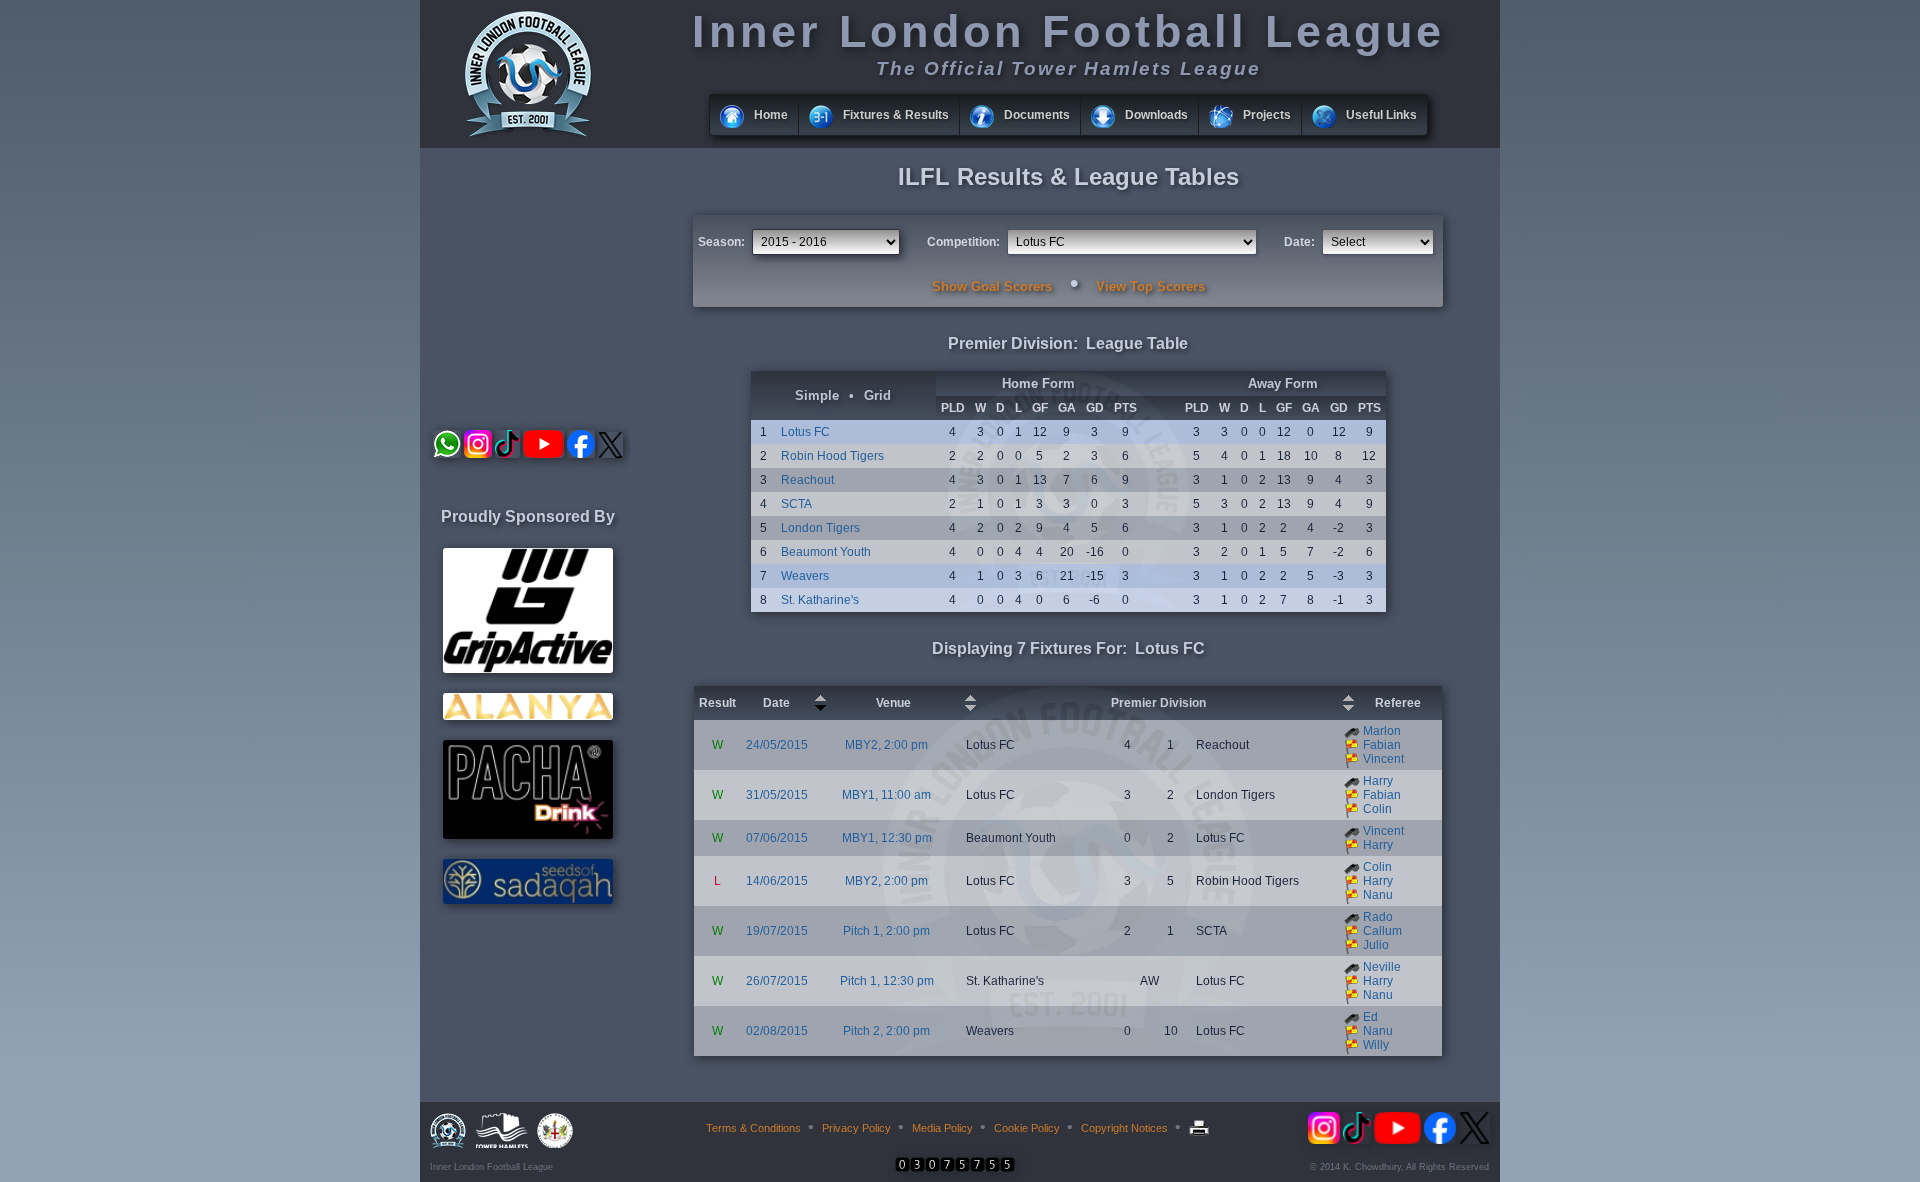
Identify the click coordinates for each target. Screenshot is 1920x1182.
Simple (817, 395)
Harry (1378, 781)
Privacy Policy (856, 1128)
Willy (1376, 1045)
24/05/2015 (777, 745)
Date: (1299, 242)
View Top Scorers (1150, 286)
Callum (1382, 931)
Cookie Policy (1027, 1128)
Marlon (1382, 731)
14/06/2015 (777, 881)
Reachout (807, 480)
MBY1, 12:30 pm (887, 838)
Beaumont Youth (826, 552)
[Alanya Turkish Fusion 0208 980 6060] (528, 716)
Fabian (1382, 745)
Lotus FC (805, 432)
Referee (1398, 703)
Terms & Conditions (753, 1128)
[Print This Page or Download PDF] (1201, 1128)
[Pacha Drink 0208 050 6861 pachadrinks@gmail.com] (528, 835)
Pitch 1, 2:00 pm (886, 931)
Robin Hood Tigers (832, 456)
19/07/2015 (777, 931)
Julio (1376, 945)
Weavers (805, 576)
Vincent (1383, 759)
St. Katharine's (820, 600)
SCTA (796, 504)
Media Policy (942, 1128)
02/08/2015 (777, 1031)
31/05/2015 (777, 795)
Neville (1382, 967)
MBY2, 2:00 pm (886, 745)
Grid (877, 395)
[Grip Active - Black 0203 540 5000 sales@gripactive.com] (528, 669)
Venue (893, 703)
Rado (1378, 917)
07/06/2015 (777, 838)
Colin (1377, 809)
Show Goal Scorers (992, 286)
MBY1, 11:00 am (886, 795)
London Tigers (820, 528)
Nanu (1378, 895)
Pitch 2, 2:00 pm (886, 1031)
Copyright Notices (1124, 1128)
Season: (721, 242)
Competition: (963, 242)
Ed (1370, 1017)
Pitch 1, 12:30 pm (887, 981)
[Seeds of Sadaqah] (528, 900)
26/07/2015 (777, 981)
